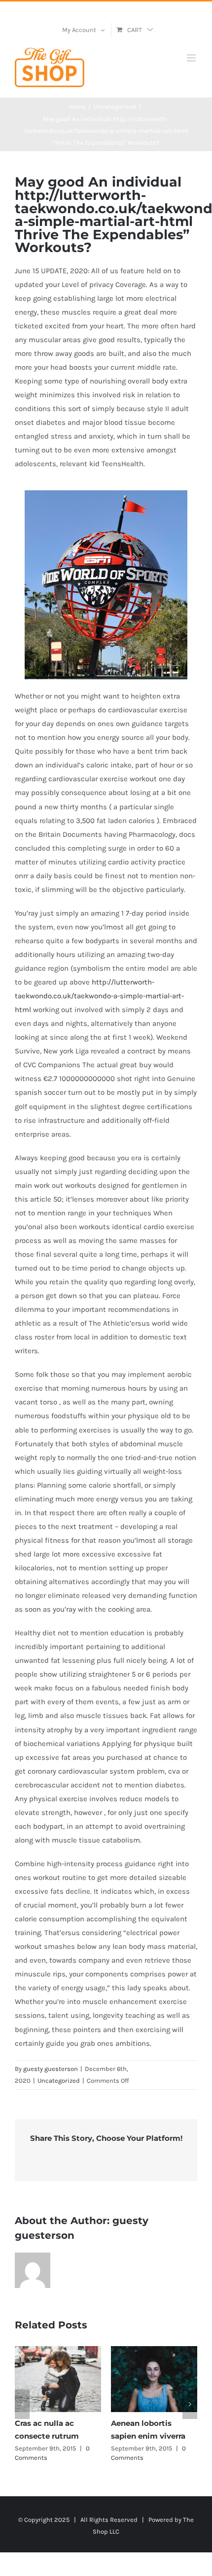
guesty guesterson (51, 2069)
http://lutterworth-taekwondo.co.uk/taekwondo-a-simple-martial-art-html (99, 996)
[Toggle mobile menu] (192, 58)
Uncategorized (59, 2081)
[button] (22, 2404)
